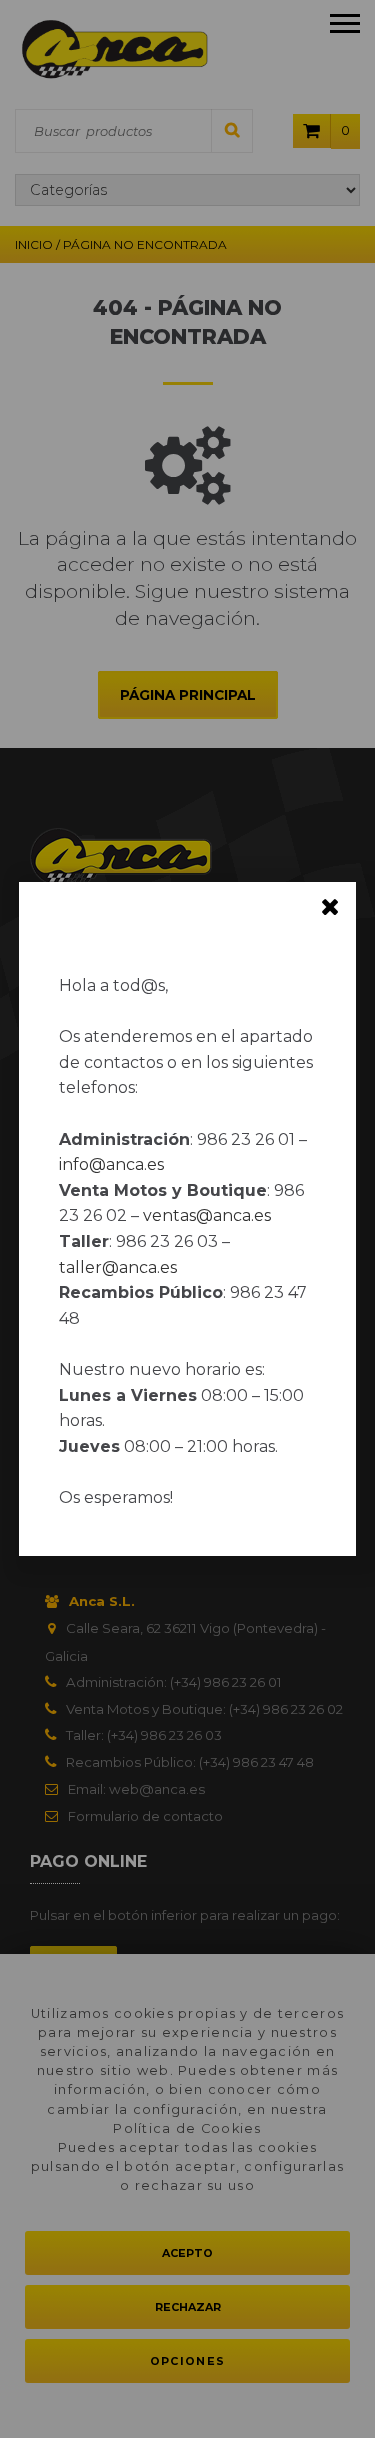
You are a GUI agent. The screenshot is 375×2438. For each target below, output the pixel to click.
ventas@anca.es (207, 1215)
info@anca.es (111, 1164)
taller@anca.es (118, 1267)
